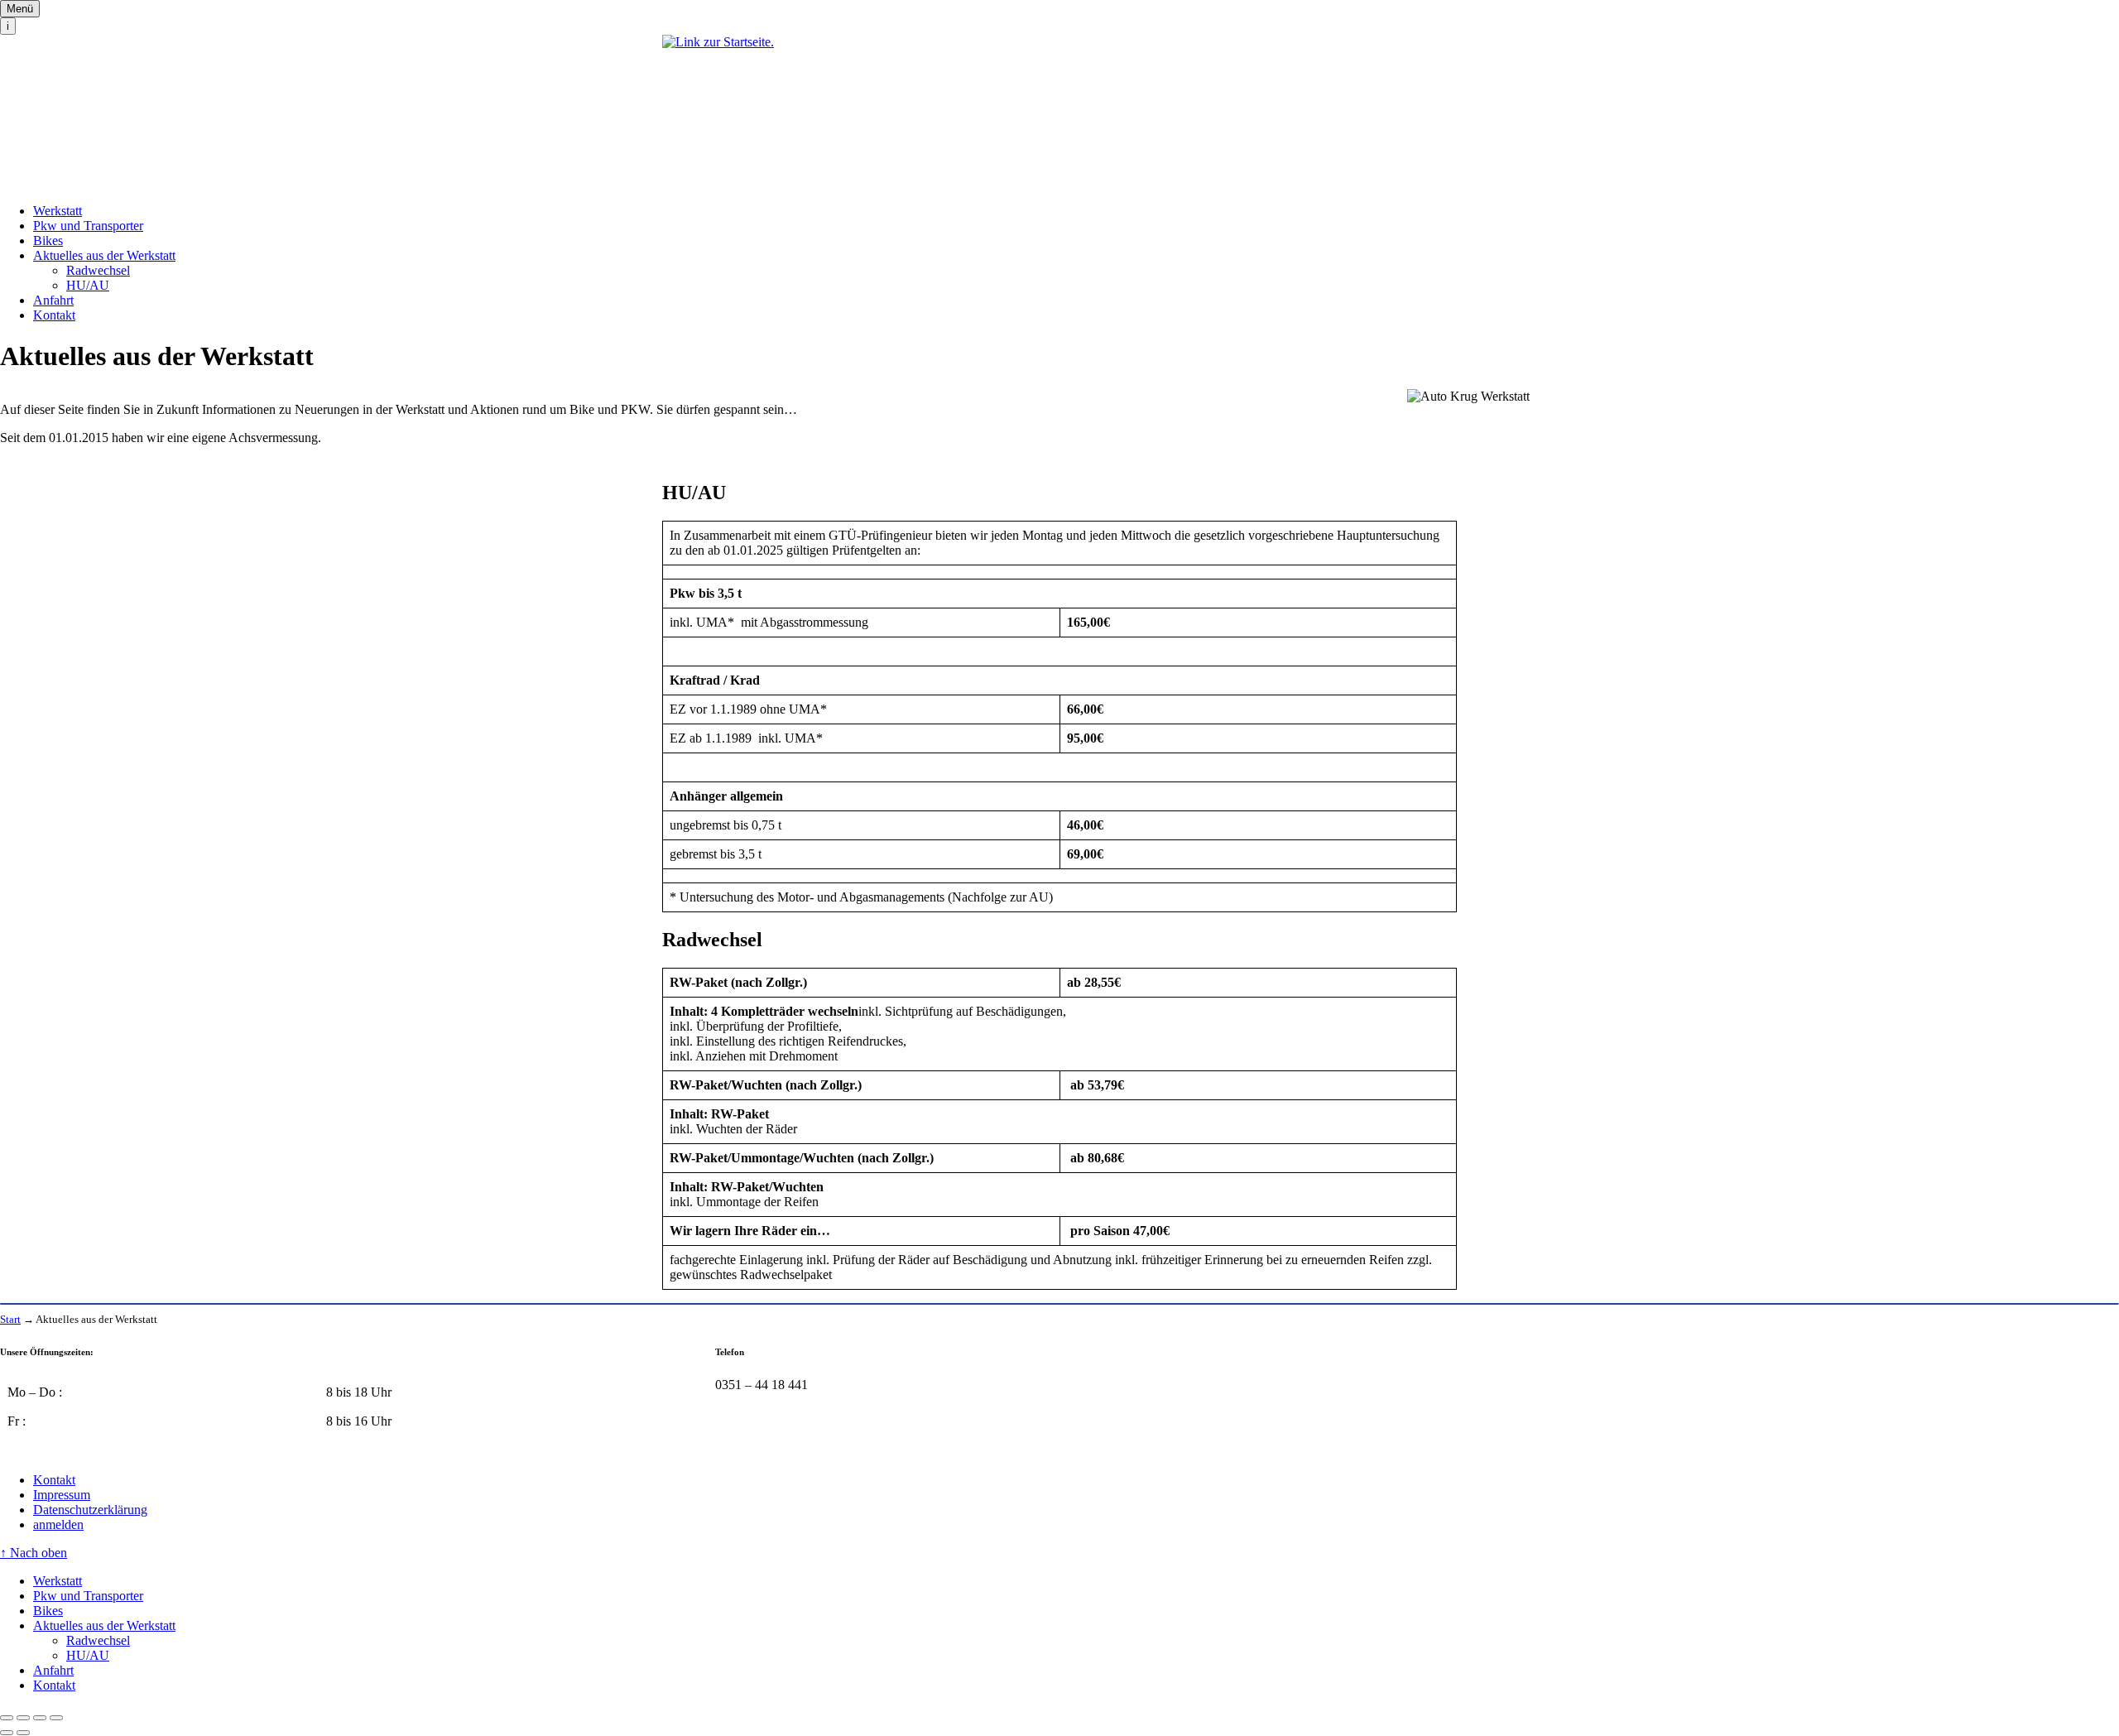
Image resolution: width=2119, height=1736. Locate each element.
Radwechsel (98, 270)
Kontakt (54, 315)
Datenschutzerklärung (90, 1510)
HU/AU (88, 285)
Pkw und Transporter (88, 226)
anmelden (58, 1524)
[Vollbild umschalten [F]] (40, 1718)
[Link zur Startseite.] (1059, 113)
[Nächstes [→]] (23, 1733)
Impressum (62, 1495)
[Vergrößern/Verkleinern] (56, 1718)
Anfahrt (53, 300)
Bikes (48, 240)
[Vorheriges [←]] (7, 1733)
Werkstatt (58, 211)
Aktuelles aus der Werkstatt (104, 255)
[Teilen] (23, 1718)
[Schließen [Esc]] (7, 1718)
